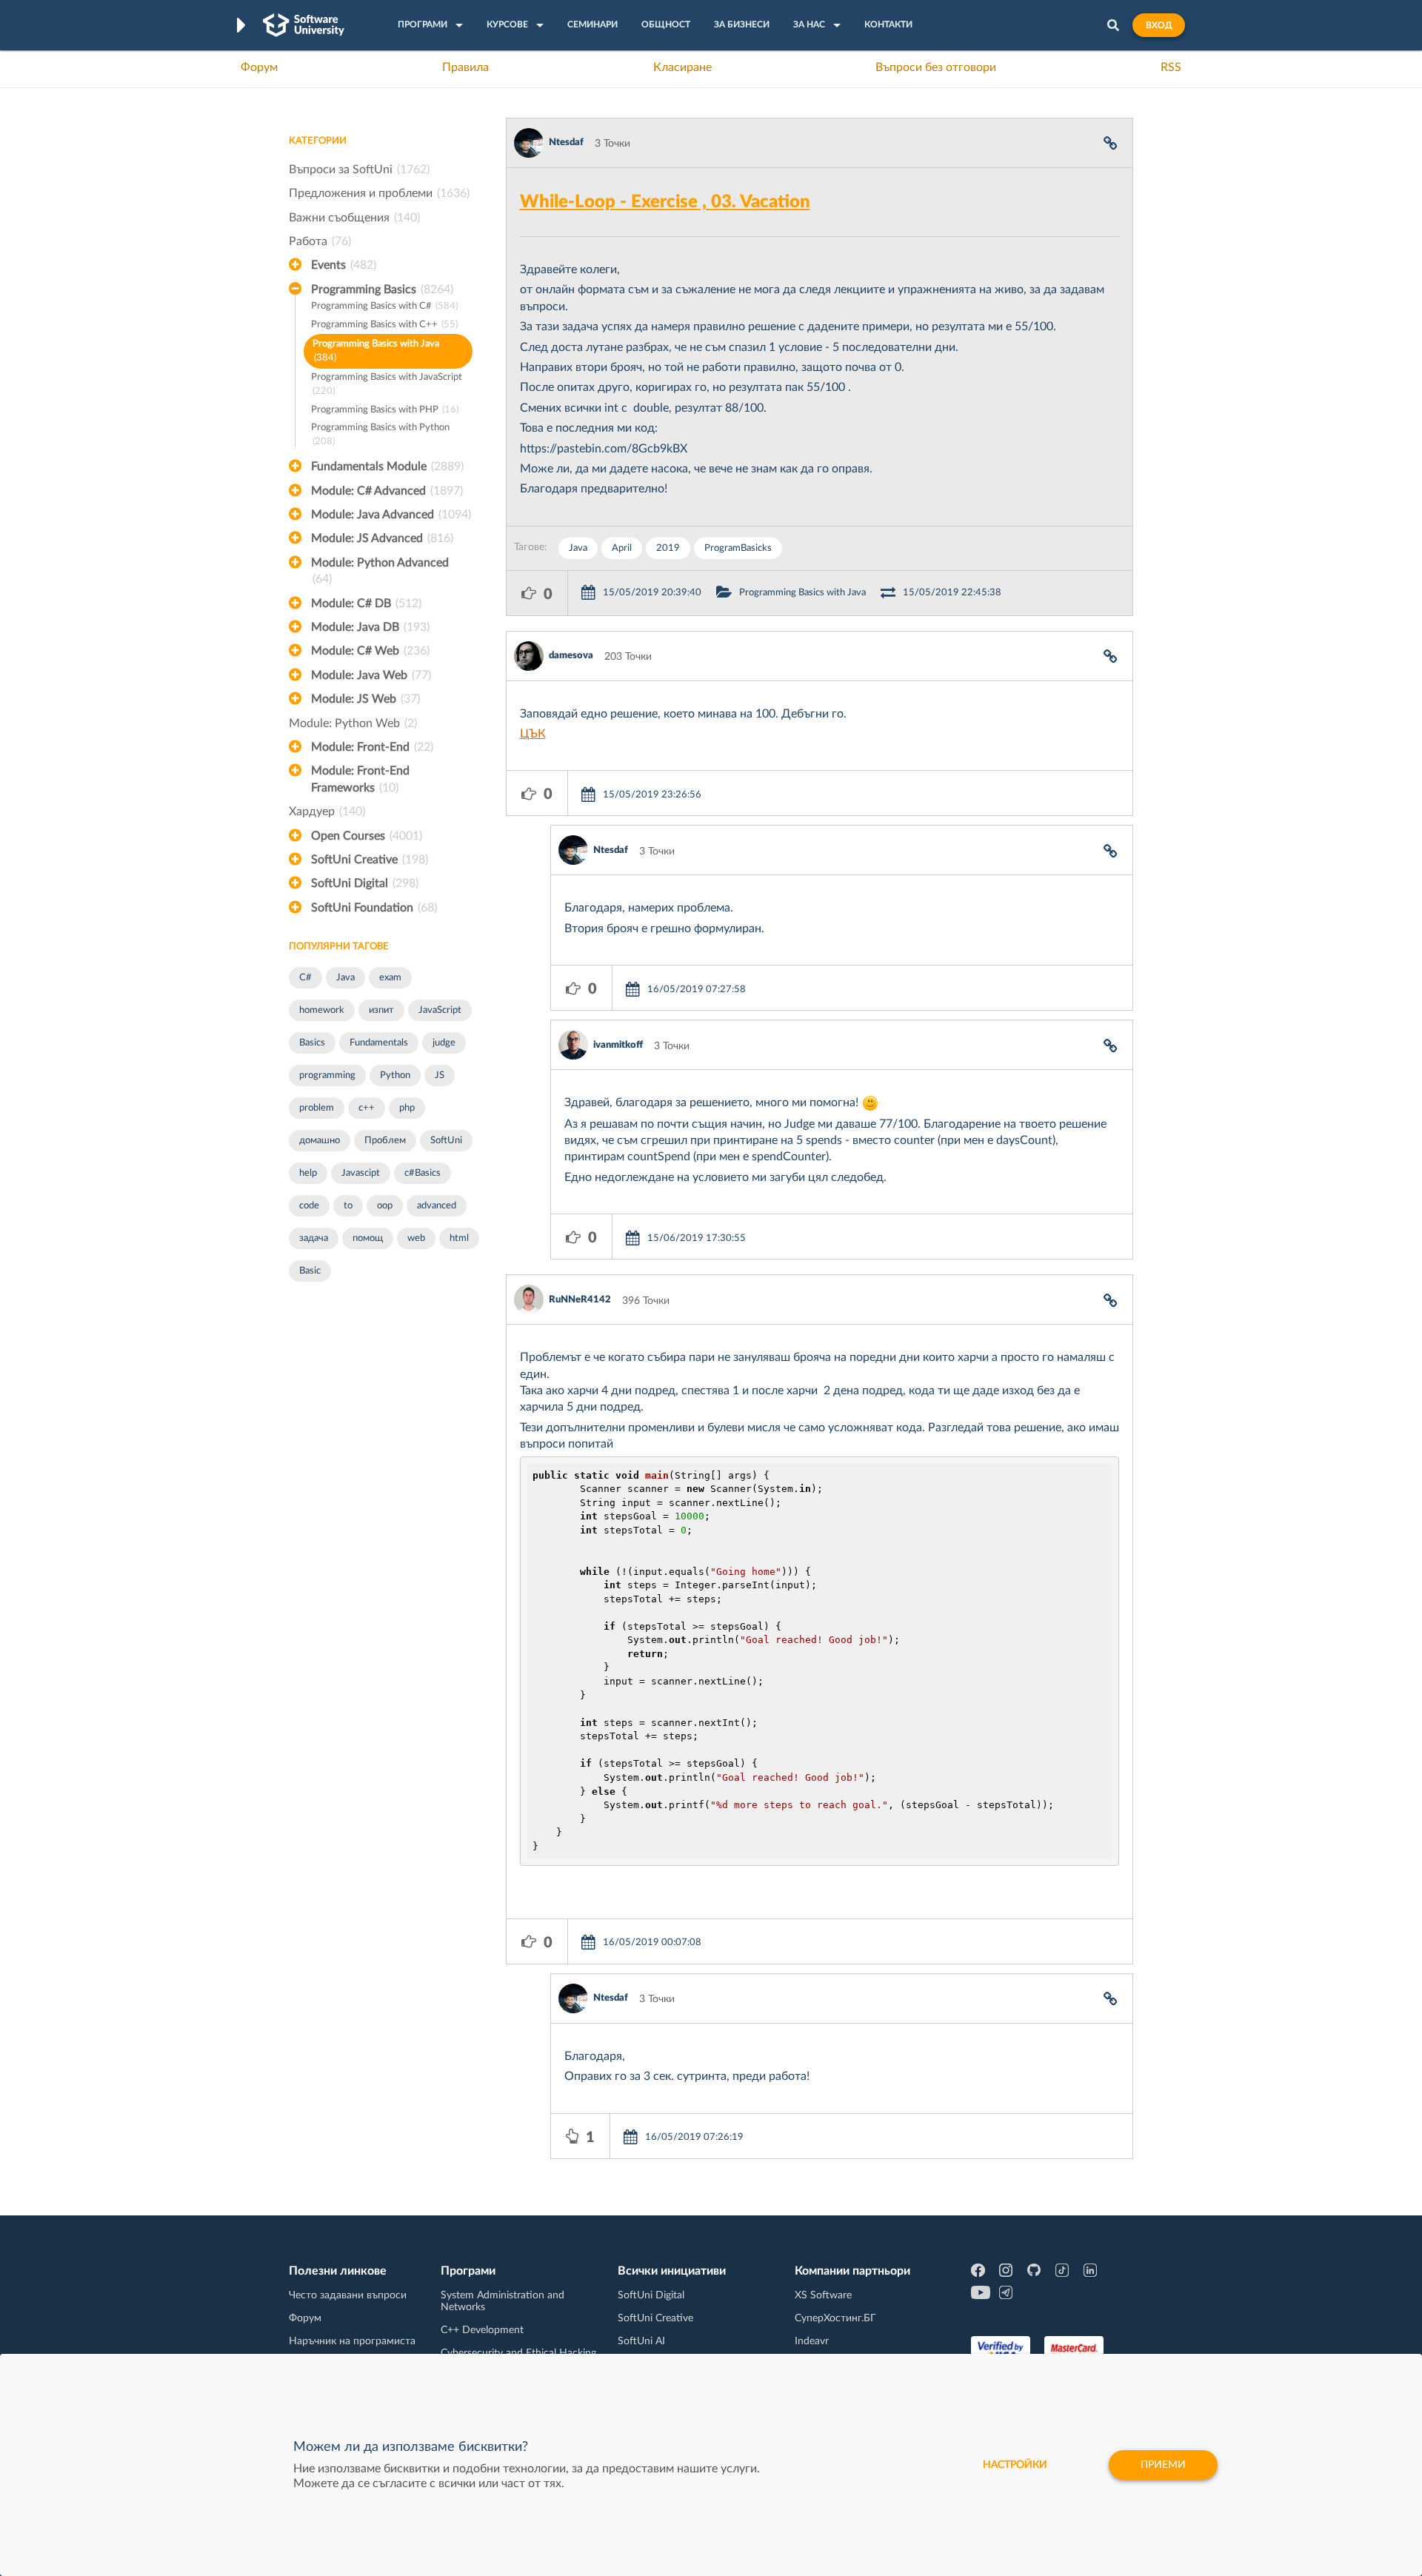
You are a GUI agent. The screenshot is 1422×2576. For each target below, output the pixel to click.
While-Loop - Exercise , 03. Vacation (665, 202)
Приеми (1163, 2465)
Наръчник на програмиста (352, 2341)
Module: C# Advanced (387, 491)
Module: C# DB (366, 603)
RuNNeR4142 (580, 1300)
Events (344, 265)
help (308, 1173)
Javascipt (361, 1173)
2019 (668, 548)
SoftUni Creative (370, 860)
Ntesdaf (566, 143)
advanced (437, 1206)
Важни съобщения (354, 218)
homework (322, 1010)
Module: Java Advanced (391, 515)
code (309, 1206)
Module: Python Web (353, 723)
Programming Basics (382, 290)
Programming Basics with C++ (384, 325)
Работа (320, 241)
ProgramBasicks (738, 548)
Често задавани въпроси (348, 2295)
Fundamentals (379, 1043)
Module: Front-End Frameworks (360, 779)
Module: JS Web (365, 699)
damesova (571, 656)
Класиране (682, 67)
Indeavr (812, 2341)
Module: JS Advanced (382, 538)
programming (327, 1075)
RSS (1171, 67)
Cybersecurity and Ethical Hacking (518, 2353)
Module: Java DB (370, 627)
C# (306, 978)
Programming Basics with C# (384, 306)
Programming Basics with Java (376, 351)
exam (390, 978)
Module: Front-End (372, 747)
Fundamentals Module (387, 466)
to (348, 1206)
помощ (368, 1238)
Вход (1159, 25)
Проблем (385, 1141)
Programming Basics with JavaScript (387, 384)
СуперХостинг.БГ (835, 2318)
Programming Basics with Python (380, 435)
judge (444, 1043)
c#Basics (423, 1173)
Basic (310, 1271)
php (407, 1108)
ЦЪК (533, 734)
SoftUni (446, 1141)
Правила (465, 67)
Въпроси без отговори (936, 67)
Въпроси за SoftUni (359, 170)
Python (395, 1075)
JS (440, 1075)
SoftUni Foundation (374, 908)
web (416, 1238)
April (622, 548)
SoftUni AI (641, 2341)
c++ (367, 1108)
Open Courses (367, 836)
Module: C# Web (370, 651)
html (459, 1238)
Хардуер (327, 812)
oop (385, 1206)
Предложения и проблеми (379, 193)
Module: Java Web (371, 675)
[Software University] (304, 25)
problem (317, 1108)
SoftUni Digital (365, 883)
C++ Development (482, 2330)
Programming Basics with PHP (385, 410)
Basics (312, 1043)
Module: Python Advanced (380, 571)
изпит (381, 1010)
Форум (259, 67)
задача (314, 1238)
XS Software (823, 2295)
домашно (320, 1141)
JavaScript (440, 1010)
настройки (1015, 2465)
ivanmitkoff (618, 1045)
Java (346, 978)
